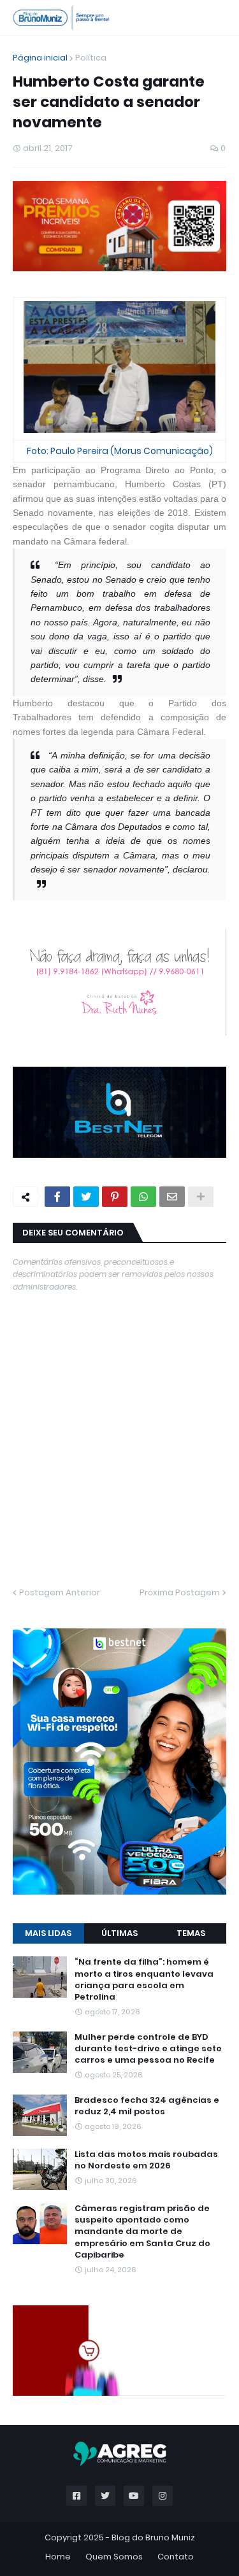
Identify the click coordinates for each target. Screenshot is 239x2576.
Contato (176, 2557)
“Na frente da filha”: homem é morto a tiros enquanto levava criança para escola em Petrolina (144, 1980)
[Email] (172, 1197)
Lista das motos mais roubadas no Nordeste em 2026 (146, 2160)
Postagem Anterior (60, 1592)
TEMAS (191, 1933)
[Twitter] (86, 1197)
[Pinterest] (115, 1197)
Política (91, 58)
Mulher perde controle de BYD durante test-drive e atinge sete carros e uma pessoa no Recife (148, 2049)
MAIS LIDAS (48, 1933)
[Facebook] (57, 1197)
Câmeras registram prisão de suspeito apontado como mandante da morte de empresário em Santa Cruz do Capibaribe (142, 2232)
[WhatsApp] (143, 1197)
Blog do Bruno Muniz (153, 2537)
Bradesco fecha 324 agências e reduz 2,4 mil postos (147, 2106)
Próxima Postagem (180, 1592)
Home (58, 2557)
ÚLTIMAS (119, 1933)
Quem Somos (114, 2557)
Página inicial (40, 58)
